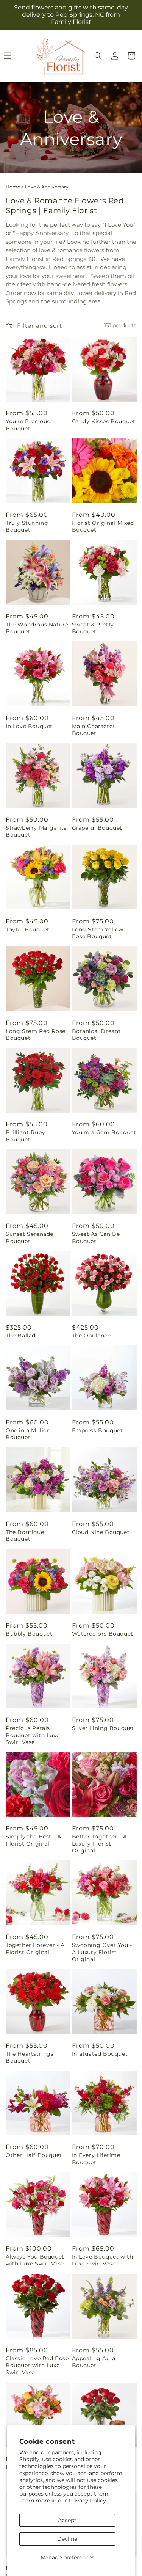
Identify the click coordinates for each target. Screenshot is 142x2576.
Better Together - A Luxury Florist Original (100, 1843)
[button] (98, 56)
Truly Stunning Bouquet (27, 526)
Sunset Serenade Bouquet (30, 1237)
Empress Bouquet (98, 1430)
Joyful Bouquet (27, 929)
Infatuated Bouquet (100, 2054)
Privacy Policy (87, 2501)
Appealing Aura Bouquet (94, 2362)
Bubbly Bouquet (29, 1634)
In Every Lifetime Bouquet (96, 2158)
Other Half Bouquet (34, 2155)
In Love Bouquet (29, 726)
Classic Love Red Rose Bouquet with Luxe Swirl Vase (37, 2365)
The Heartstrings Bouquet (30, 2057)
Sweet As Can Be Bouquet (96, 1237)
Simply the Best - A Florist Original (33, 1840)
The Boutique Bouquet (25, 1535)
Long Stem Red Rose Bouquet (36, 1034)
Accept (67, 2520)
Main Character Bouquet (94, 730)
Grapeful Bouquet (97, 828)
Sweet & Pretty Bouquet (93, 628)
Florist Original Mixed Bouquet (103, 526)
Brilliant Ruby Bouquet (25, 1136)
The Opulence (91, 1336)
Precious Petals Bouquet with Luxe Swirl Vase (33, 1735)
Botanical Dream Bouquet (96, 1034)
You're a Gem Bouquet (104, 1132)
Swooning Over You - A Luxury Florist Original (102, 1952)
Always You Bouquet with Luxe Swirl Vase (35, 2260)
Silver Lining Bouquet (103, 1728)
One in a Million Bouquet (28, 1434)
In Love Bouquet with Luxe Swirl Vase (103, 2260)
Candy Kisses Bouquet (104, 421)
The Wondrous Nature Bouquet (37, 628)
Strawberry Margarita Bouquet (36, 831)
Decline (67, 2539)
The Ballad (21, 1336)
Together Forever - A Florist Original (35, 1948)
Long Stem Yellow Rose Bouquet (98, 933)
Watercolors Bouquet (103, 1634)
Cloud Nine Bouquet (101, 1532)
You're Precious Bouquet (28, 425)
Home (13, 187)
